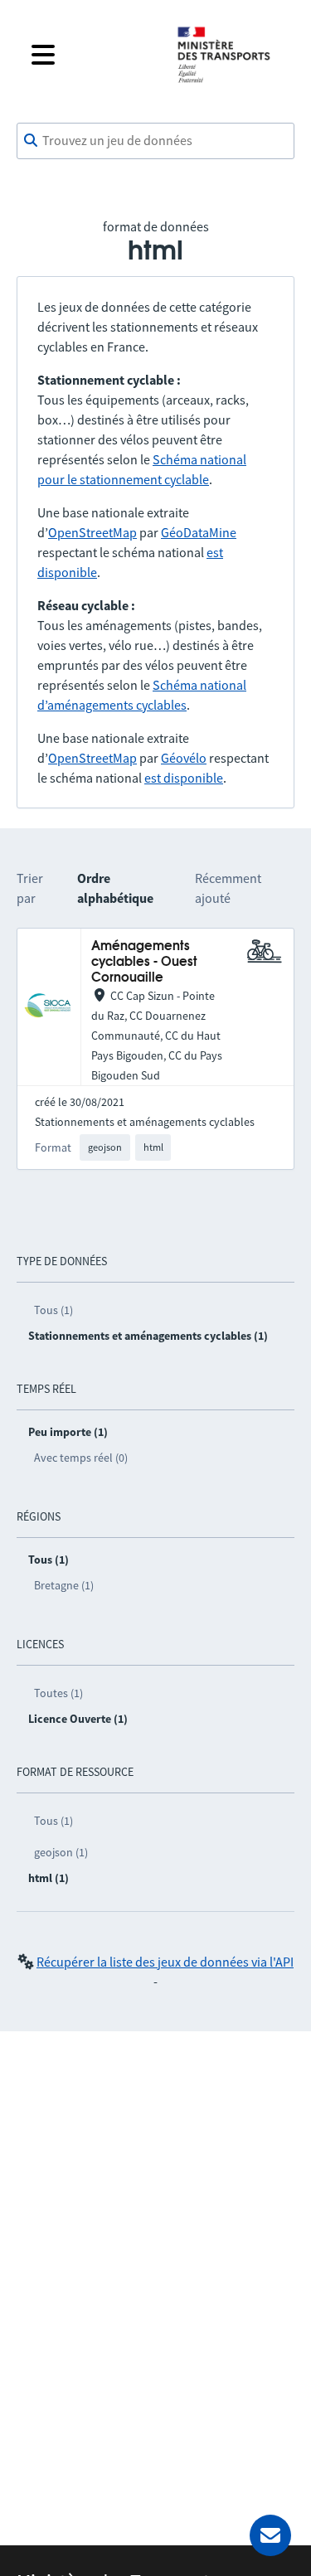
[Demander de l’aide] (270, 2535)
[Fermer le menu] (91, 55)
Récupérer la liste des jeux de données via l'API (165, 1962)
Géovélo (184, 758)
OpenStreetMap (92, 532)
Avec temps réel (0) (81, 1458)
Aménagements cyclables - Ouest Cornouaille (144, 963)
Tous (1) (53, 1310)
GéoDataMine (199, 532)
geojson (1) (61, 1852)
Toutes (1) (58, 1693)
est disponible (184, 778)
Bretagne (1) (64, 1585)
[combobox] (155, 141)
